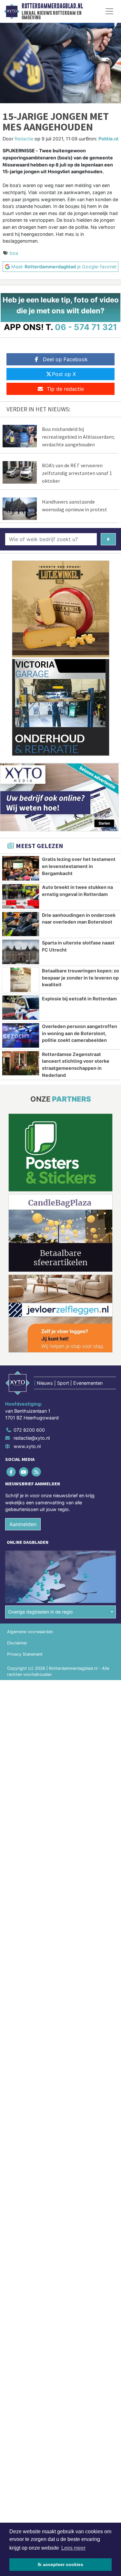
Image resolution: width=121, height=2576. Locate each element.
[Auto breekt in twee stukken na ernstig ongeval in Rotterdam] (21, 896)
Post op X (64, 374)
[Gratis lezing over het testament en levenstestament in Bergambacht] (21, 868)
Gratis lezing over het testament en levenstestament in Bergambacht (79, 866)
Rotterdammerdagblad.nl (52, 6)
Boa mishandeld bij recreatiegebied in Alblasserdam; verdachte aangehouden (78, 437)
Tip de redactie (65, 389)
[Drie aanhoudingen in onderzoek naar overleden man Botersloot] (21, 924)
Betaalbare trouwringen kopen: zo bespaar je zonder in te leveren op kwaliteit (81, 978)
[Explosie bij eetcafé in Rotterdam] (21, 1008)
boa (14, 253)
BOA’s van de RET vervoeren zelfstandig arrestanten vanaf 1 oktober (77, 473)
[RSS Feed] (37, 1472)
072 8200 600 (29, 1430)
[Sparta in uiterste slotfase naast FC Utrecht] (21, 952)
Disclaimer (17, 1643)
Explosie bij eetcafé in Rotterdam (79, 999)
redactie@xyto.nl (32, 1438)
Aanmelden (23, 1524)
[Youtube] (24, 1472)
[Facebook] (11, 1472)
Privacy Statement (25, 1654)
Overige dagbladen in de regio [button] (40, 1612)
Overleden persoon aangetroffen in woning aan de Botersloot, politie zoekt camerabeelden (80, 1033)
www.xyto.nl (27, 1446)
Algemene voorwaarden (30, 1632)
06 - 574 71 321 (86, 327)
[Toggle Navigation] (109, 11)
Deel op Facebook (65, 359)
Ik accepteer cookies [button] (60, 2564)
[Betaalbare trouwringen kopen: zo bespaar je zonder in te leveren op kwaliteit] (21, 980)
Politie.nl (108, 139)
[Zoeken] (108, 539)
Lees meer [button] (73, 2548)
